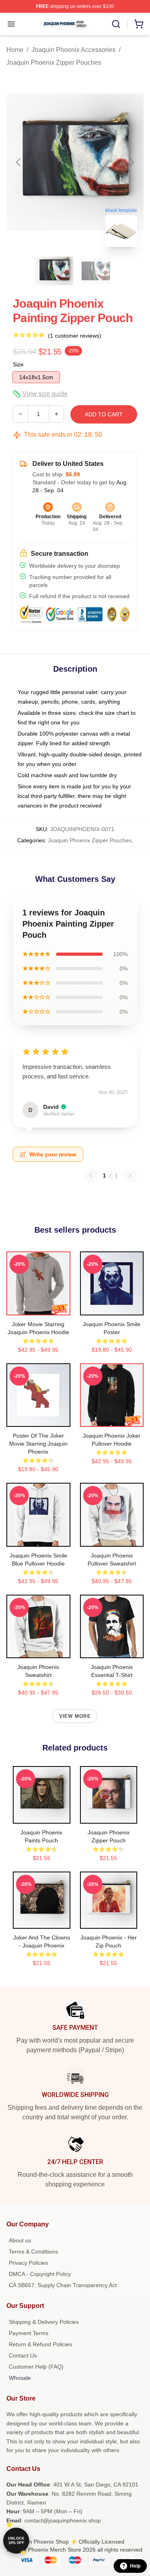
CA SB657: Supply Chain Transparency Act (63, 2285)
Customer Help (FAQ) (36, 2367)
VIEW (38, 1307)
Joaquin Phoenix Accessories (74, 50)
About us (20, 2240)
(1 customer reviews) (75, 336)
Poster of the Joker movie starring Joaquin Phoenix (38, 1444)
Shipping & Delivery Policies (44, 2322)
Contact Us (23, 2355)
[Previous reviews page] (91, 1176)
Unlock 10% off (16, 2541)
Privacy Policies (28, 2263)
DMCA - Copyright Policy (40, 2274)
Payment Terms (29, 2333)
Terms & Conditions (33, 2252)
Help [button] (135, 2566)
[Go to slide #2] (96, 271)
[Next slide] (131, 162)
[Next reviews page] (130, 1176)
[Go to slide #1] (54, 271)
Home (15, 50)
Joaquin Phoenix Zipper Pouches (54, 63)
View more (75, 1716)
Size (18, 364)
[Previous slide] (19, 162)
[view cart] (139, 24)
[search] (116, 24)
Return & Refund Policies (40, 2344)
